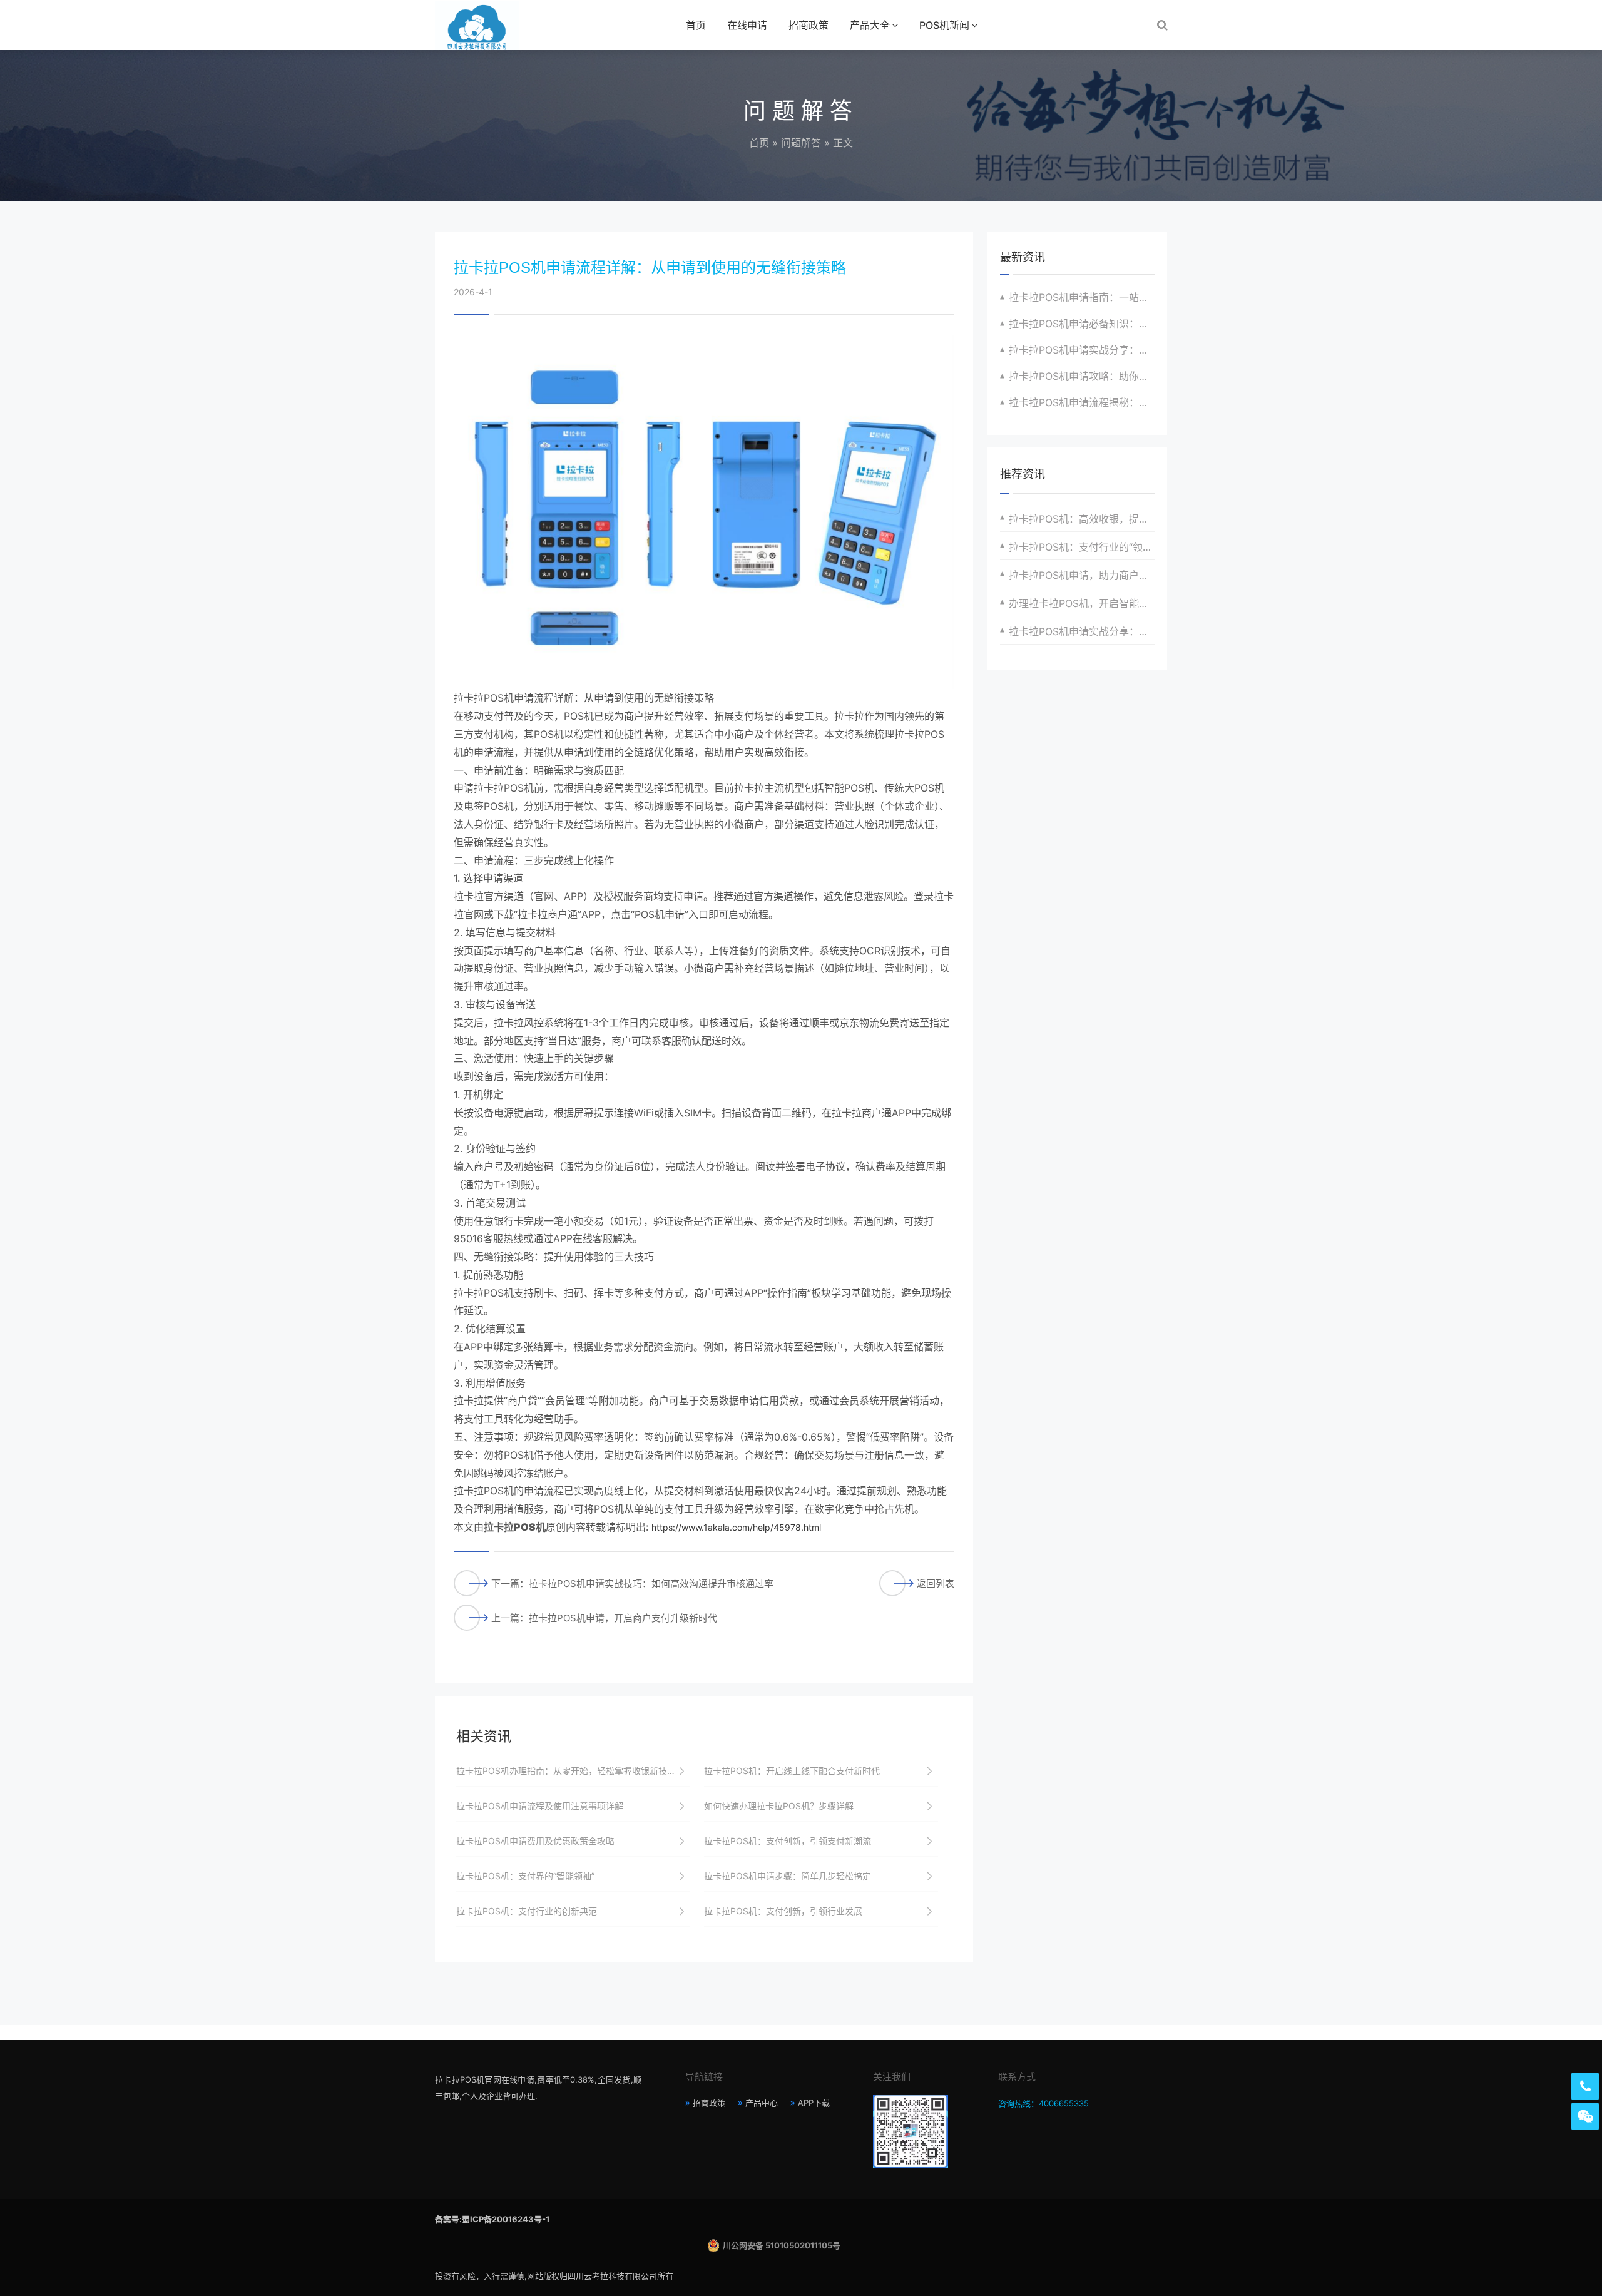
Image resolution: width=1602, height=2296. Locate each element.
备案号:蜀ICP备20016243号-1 (492, 2219)
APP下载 (814, 2103)
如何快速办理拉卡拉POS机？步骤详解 (779, 1806)
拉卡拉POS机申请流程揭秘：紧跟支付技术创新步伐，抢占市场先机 (1082, 402)
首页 (696, 25)
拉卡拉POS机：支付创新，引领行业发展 (783, 1911)
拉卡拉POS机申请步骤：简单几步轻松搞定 (788, 1876)
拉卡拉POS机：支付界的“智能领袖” (525, 1876)
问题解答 (801, 143)
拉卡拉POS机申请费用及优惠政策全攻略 (535, 1841)
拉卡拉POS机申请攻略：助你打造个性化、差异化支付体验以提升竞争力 (1082, 376)
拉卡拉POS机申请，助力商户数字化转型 (1082, 575)
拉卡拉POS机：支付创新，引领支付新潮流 (788, 1841)
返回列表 (936, 1584)
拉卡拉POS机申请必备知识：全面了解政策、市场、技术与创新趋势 (1082, 324)
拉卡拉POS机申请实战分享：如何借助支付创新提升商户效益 (1082, 631)
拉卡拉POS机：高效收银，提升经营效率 (1082, 519)
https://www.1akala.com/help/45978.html (736, 1527)
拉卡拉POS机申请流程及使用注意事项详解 (540, 1806)
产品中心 (762, 2103)
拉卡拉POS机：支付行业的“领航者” (1082, 547)
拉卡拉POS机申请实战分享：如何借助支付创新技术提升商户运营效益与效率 (1082, 350)
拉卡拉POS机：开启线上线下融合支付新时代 (792, 1771)
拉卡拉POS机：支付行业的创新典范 (527, 1911)
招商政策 (809, 25)
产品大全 (870, 25)
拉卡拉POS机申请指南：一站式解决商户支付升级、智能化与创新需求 (1082, 297)
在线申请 (747, 25)
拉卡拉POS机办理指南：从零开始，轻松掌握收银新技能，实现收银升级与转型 (573, 1771)
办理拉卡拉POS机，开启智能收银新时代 (1082, 603)
